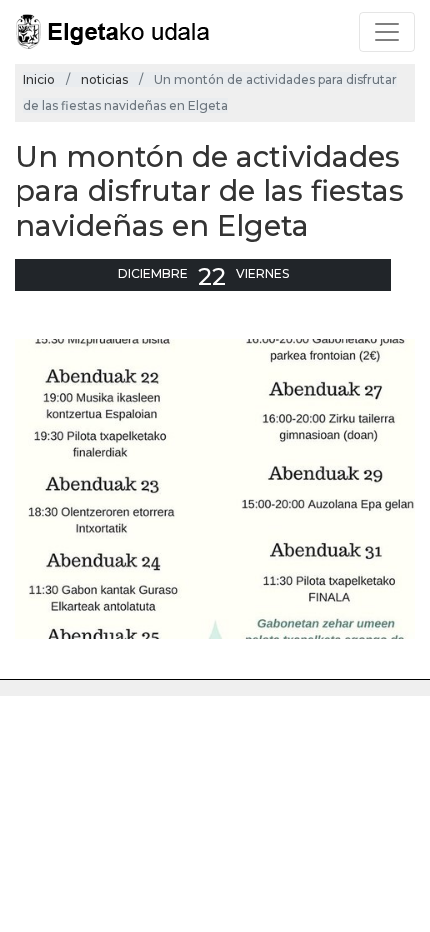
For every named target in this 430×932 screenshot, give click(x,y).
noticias (104, 79)
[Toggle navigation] (387, 32)
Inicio (39, 79)
